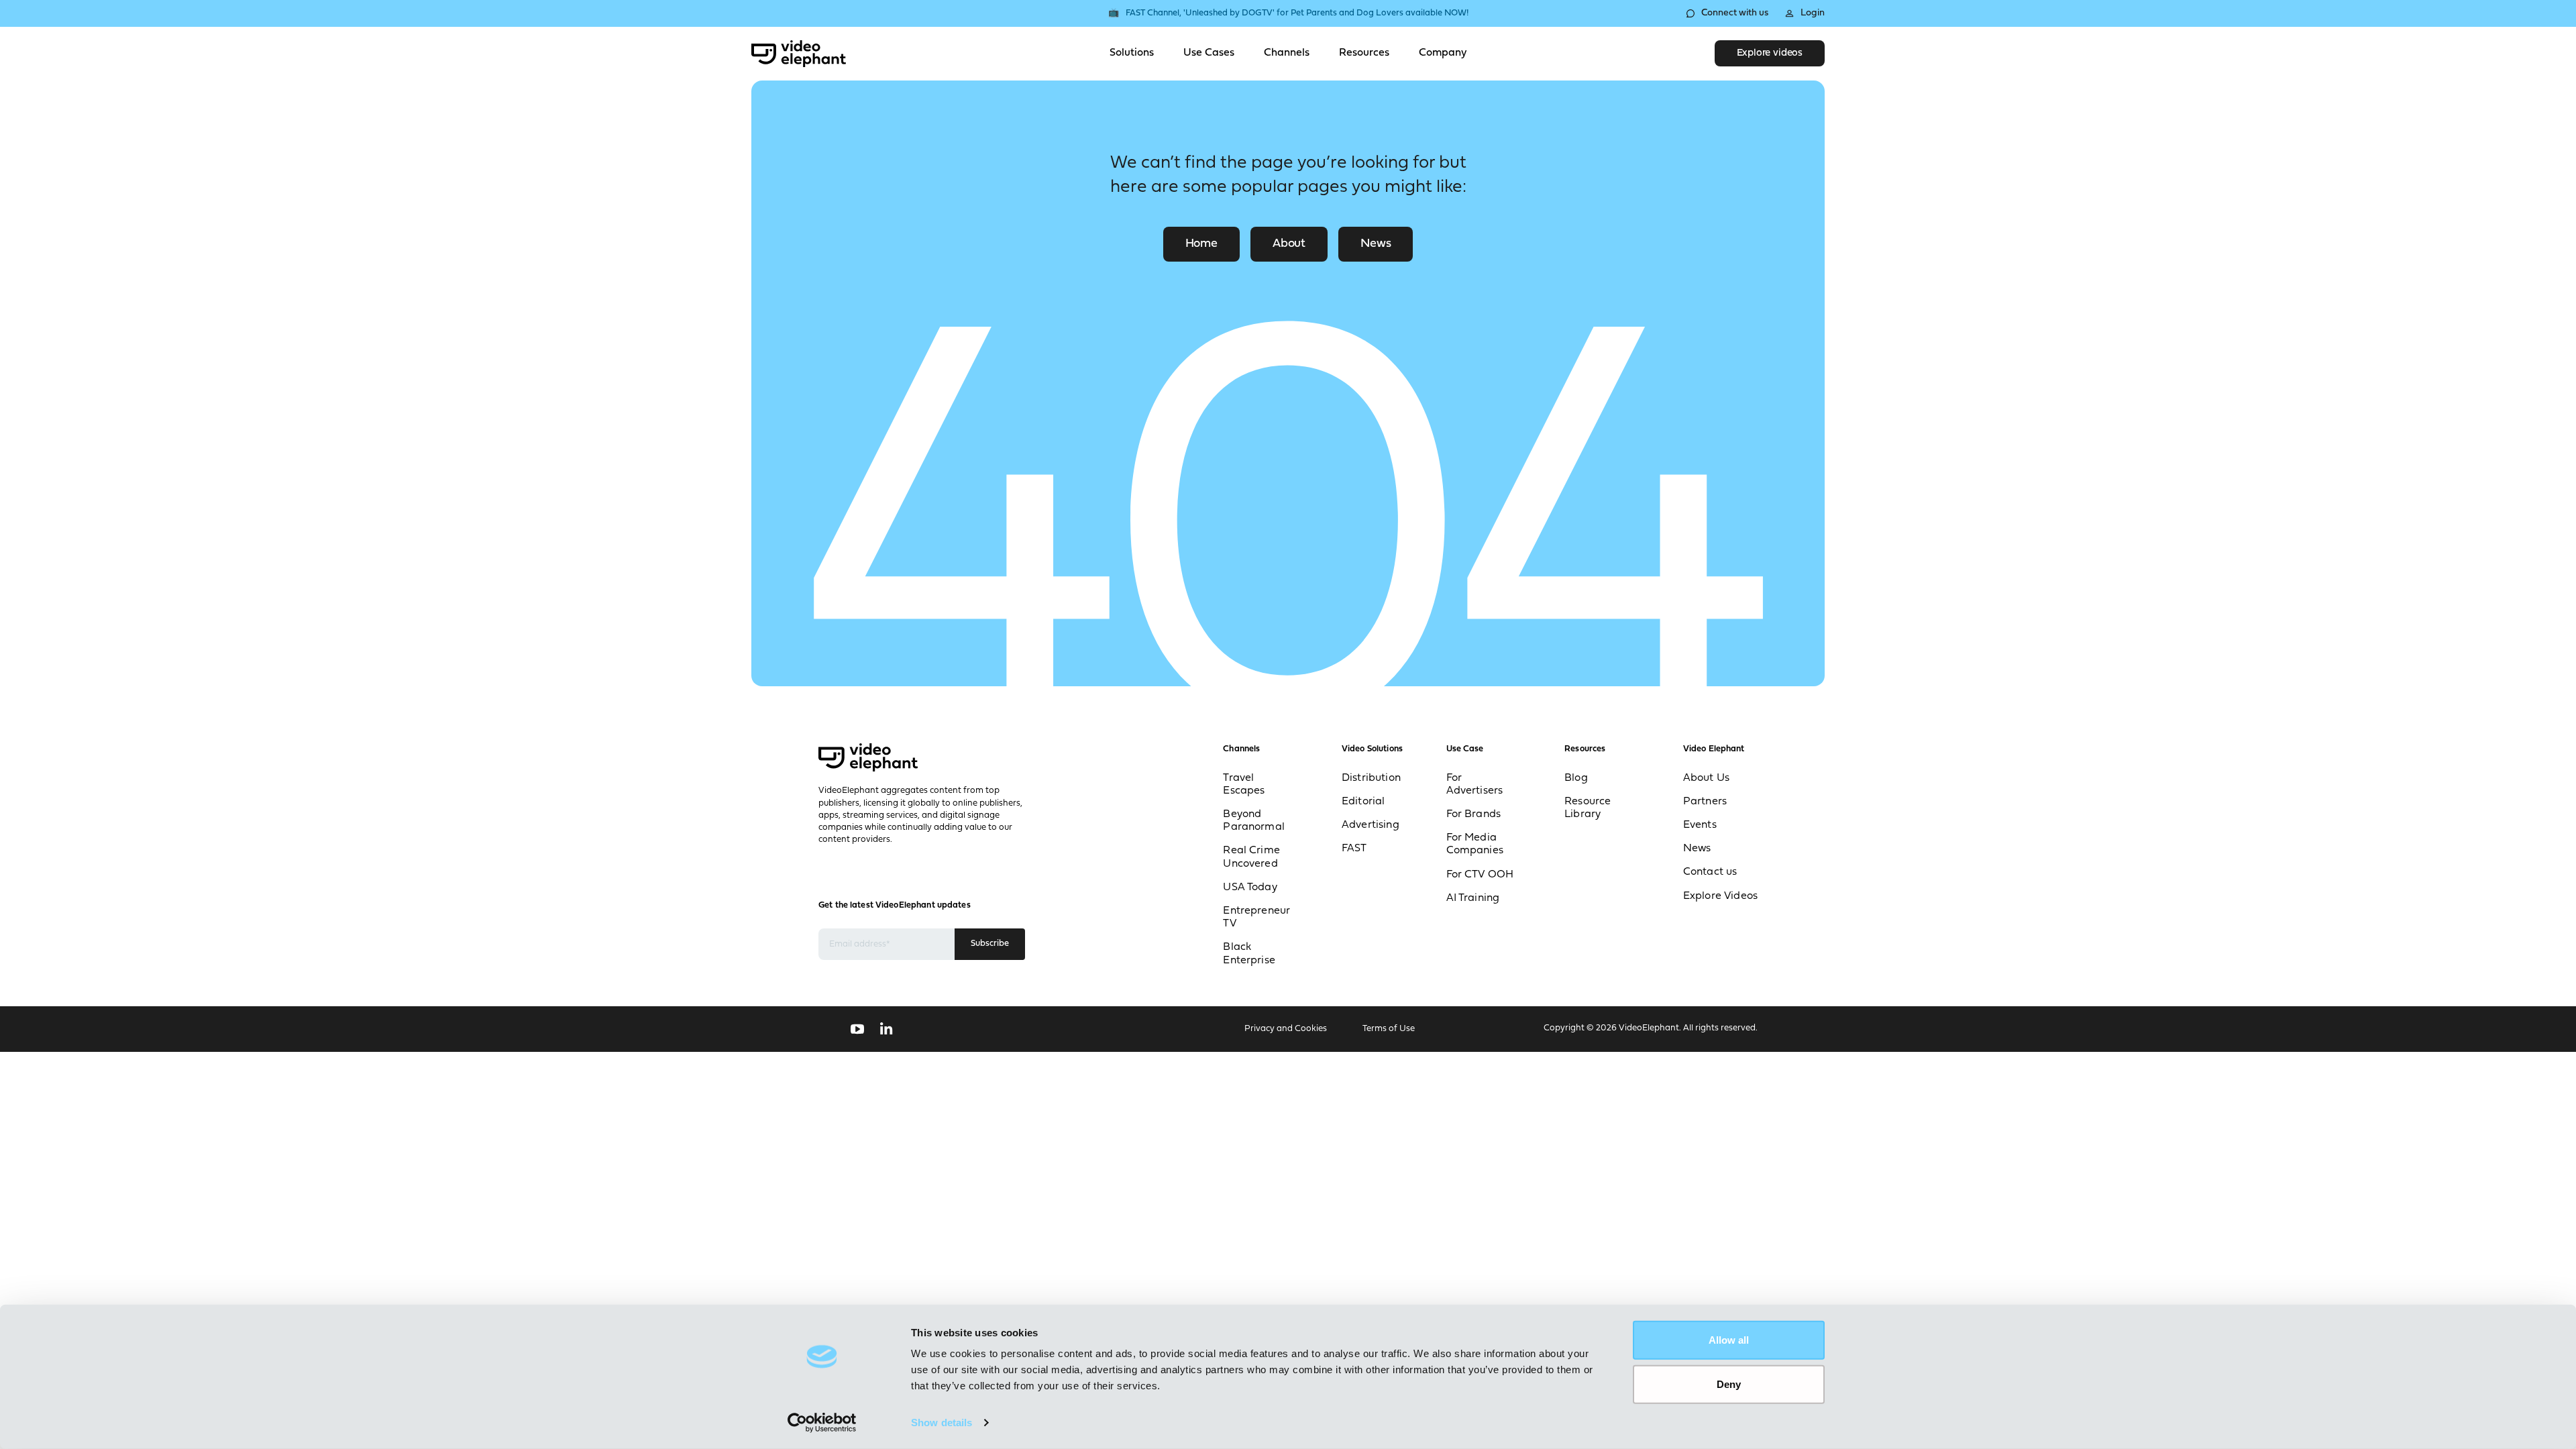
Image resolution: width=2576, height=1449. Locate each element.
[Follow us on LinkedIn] (887, 1029)
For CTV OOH (1480, 875)
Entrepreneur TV (1256, 917)
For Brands (1474, 814)
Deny (1729, 1384)
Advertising (1371, 825)
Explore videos (1770, 53)
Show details (942, 1423)
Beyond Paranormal (1254, 821)
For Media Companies (1475, 844)
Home (1201, 244)
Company (1443, 53)
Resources (1364, 53)
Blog (1576, 778)
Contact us (1710, 872)
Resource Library (1588, 808)
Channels (1287, 53)
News (1376, 244)
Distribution (1371, 778)
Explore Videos (1720, 896)
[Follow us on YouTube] (857, 1029)
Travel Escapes (1244, 785)
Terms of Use (1389, 1029)
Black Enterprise (1249, 954)
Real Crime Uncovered (1251, 857)
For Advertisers (1475, 785)
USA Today (1250, 888)
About (1289, 244)
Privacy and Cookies (1286, 1029)
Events (1700, 825)
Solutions (1132, 53)
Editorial (1363, 802)
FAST (1354, 849)
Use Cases (1209, 53)
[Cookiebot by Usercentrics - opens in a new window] (822, 1423)
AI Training (1473, 898)
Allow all (1729, 1340)
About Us (1706, 778)
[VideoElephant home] (799, 54)
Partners (1705, 802)
